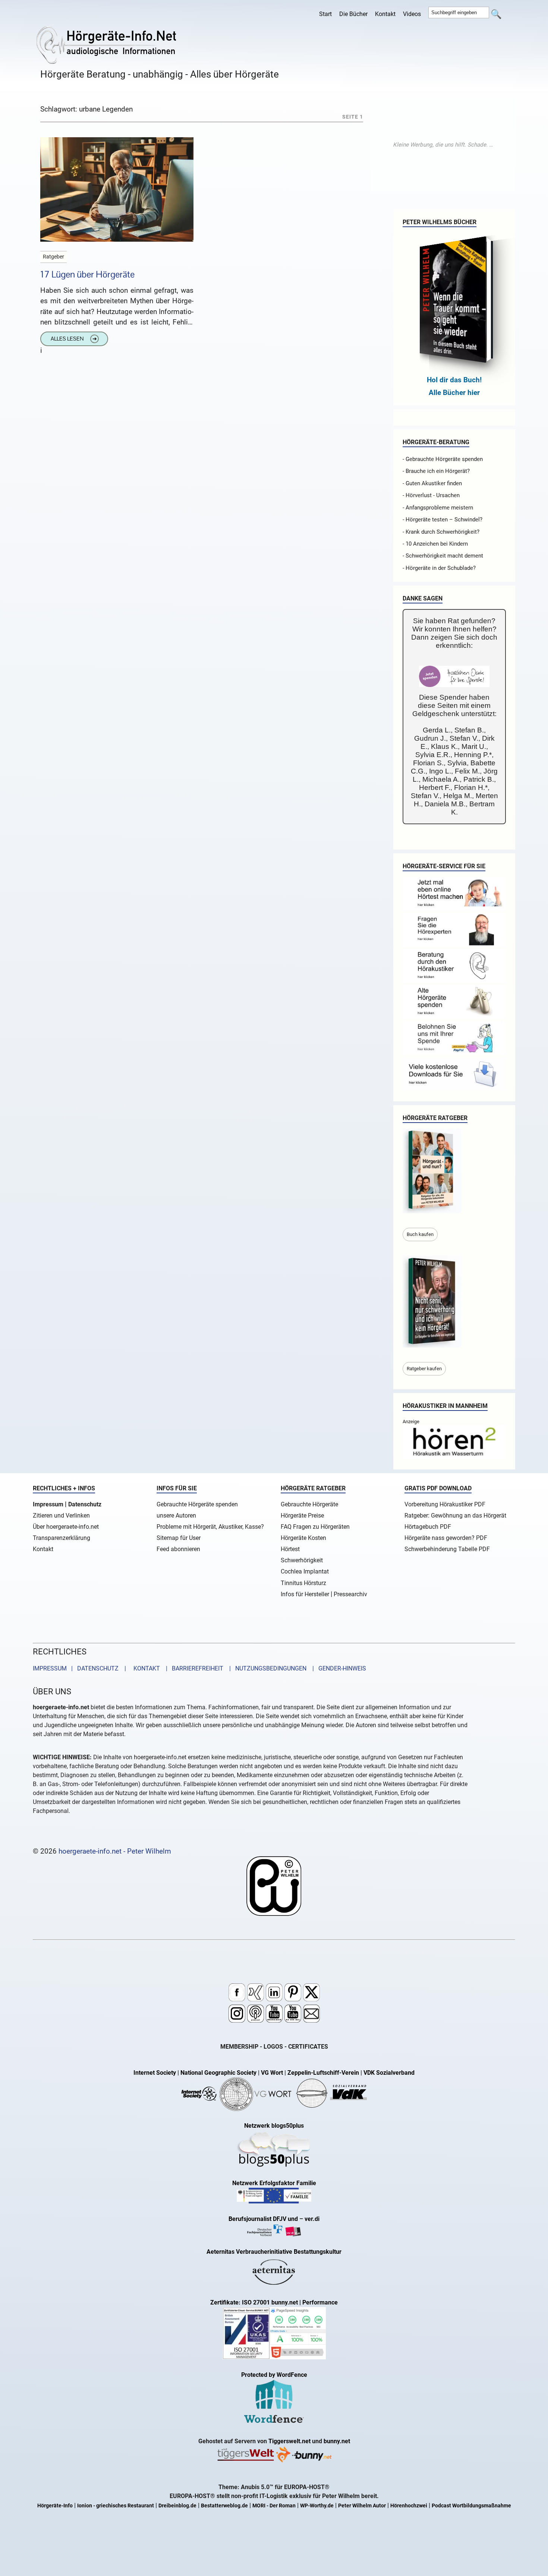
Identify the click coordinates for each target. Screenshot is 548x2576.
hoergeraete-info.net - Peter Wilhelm (115, 1851)
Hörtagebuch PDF (428, 1527)
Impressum (48, 1504)
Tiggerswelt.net (289, 2441)
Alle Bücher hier (454, 393)
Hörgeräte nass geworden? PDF (446, 1538)
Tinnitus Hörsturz (303, 1583)
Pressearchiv (350, 1594)
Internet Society (155, 2073)
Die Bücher (353, 14)
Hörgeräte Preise (302, 1516)
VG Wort (272, 2073)
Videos (412, 14)
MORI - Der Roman (274, 2506)
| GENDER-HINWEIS (337, 1668)
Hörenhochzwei (409, 2506)
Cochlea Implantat (305, 1571)
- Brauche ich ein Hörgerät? (436, 471)
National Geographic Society (218, 2073)
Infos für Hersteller (305, 1594)
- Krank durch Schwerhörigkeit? (441, 532)
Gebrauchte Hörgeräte (309, 1504)
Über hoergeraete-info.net (66, 1527)
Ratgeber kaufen (424, 1369)
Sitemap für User (179, 1538)
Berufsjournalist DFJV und (264, 2219)
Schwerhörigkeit (302, 1560)
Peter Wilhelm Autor (362, 2506)
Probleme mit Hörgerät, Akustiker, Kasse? (210, 1527)
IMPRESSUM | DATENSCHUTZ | (81, 1668)
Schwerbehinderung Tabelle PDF (447, 1549)
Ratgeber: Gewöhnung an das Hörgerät (455, 1516)
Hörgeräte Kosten (303, 1538)
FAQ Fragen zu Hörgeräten (315, 1527)
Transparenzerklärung (62, 1538)
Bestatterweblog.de (224, 2506)
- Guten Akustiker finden (432, 483)
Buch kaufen (420, 1234)
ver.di (312, 2219)
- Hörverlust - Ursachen (431, 495)
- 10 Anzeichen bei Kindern (435, 544)
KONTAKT (145, 1668)
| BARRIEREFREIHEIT (192, 1668)
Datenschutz (85, 1504)
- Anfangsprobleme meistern (438, 508)
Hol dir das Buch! (454, 380)
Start (325, 14)
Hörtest (290, 1549)
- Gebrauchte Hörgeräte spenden (443, 459)
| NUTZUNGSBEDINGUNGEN (266, 1668)
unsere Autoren (176, 1516)
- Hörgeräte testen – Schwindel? (443, 520)
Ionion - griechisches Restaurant (116, 2506)
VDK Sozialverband (389, 2073)
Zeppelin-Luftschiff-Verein (323, 2073)
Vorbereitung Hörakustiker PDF (445, 1504)
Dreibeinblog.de (177, 2506)
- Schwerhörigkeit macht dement (443, 556)
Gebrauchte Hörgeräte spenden (197, 1504)
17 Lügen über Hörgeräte (87, 274)
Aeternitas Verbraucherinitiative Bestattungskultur (274, 2252)
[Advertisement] (443, 145)
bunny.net (337, 2441)
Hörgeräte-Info (55, 2506)
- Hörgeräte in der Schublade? (439, 568)
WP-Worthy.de (317, 2506)
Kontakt (385, 14)
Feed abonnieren (178, 1549)
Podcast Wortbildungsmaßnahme (471, 2506)
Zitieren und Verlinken (61, 1516)
